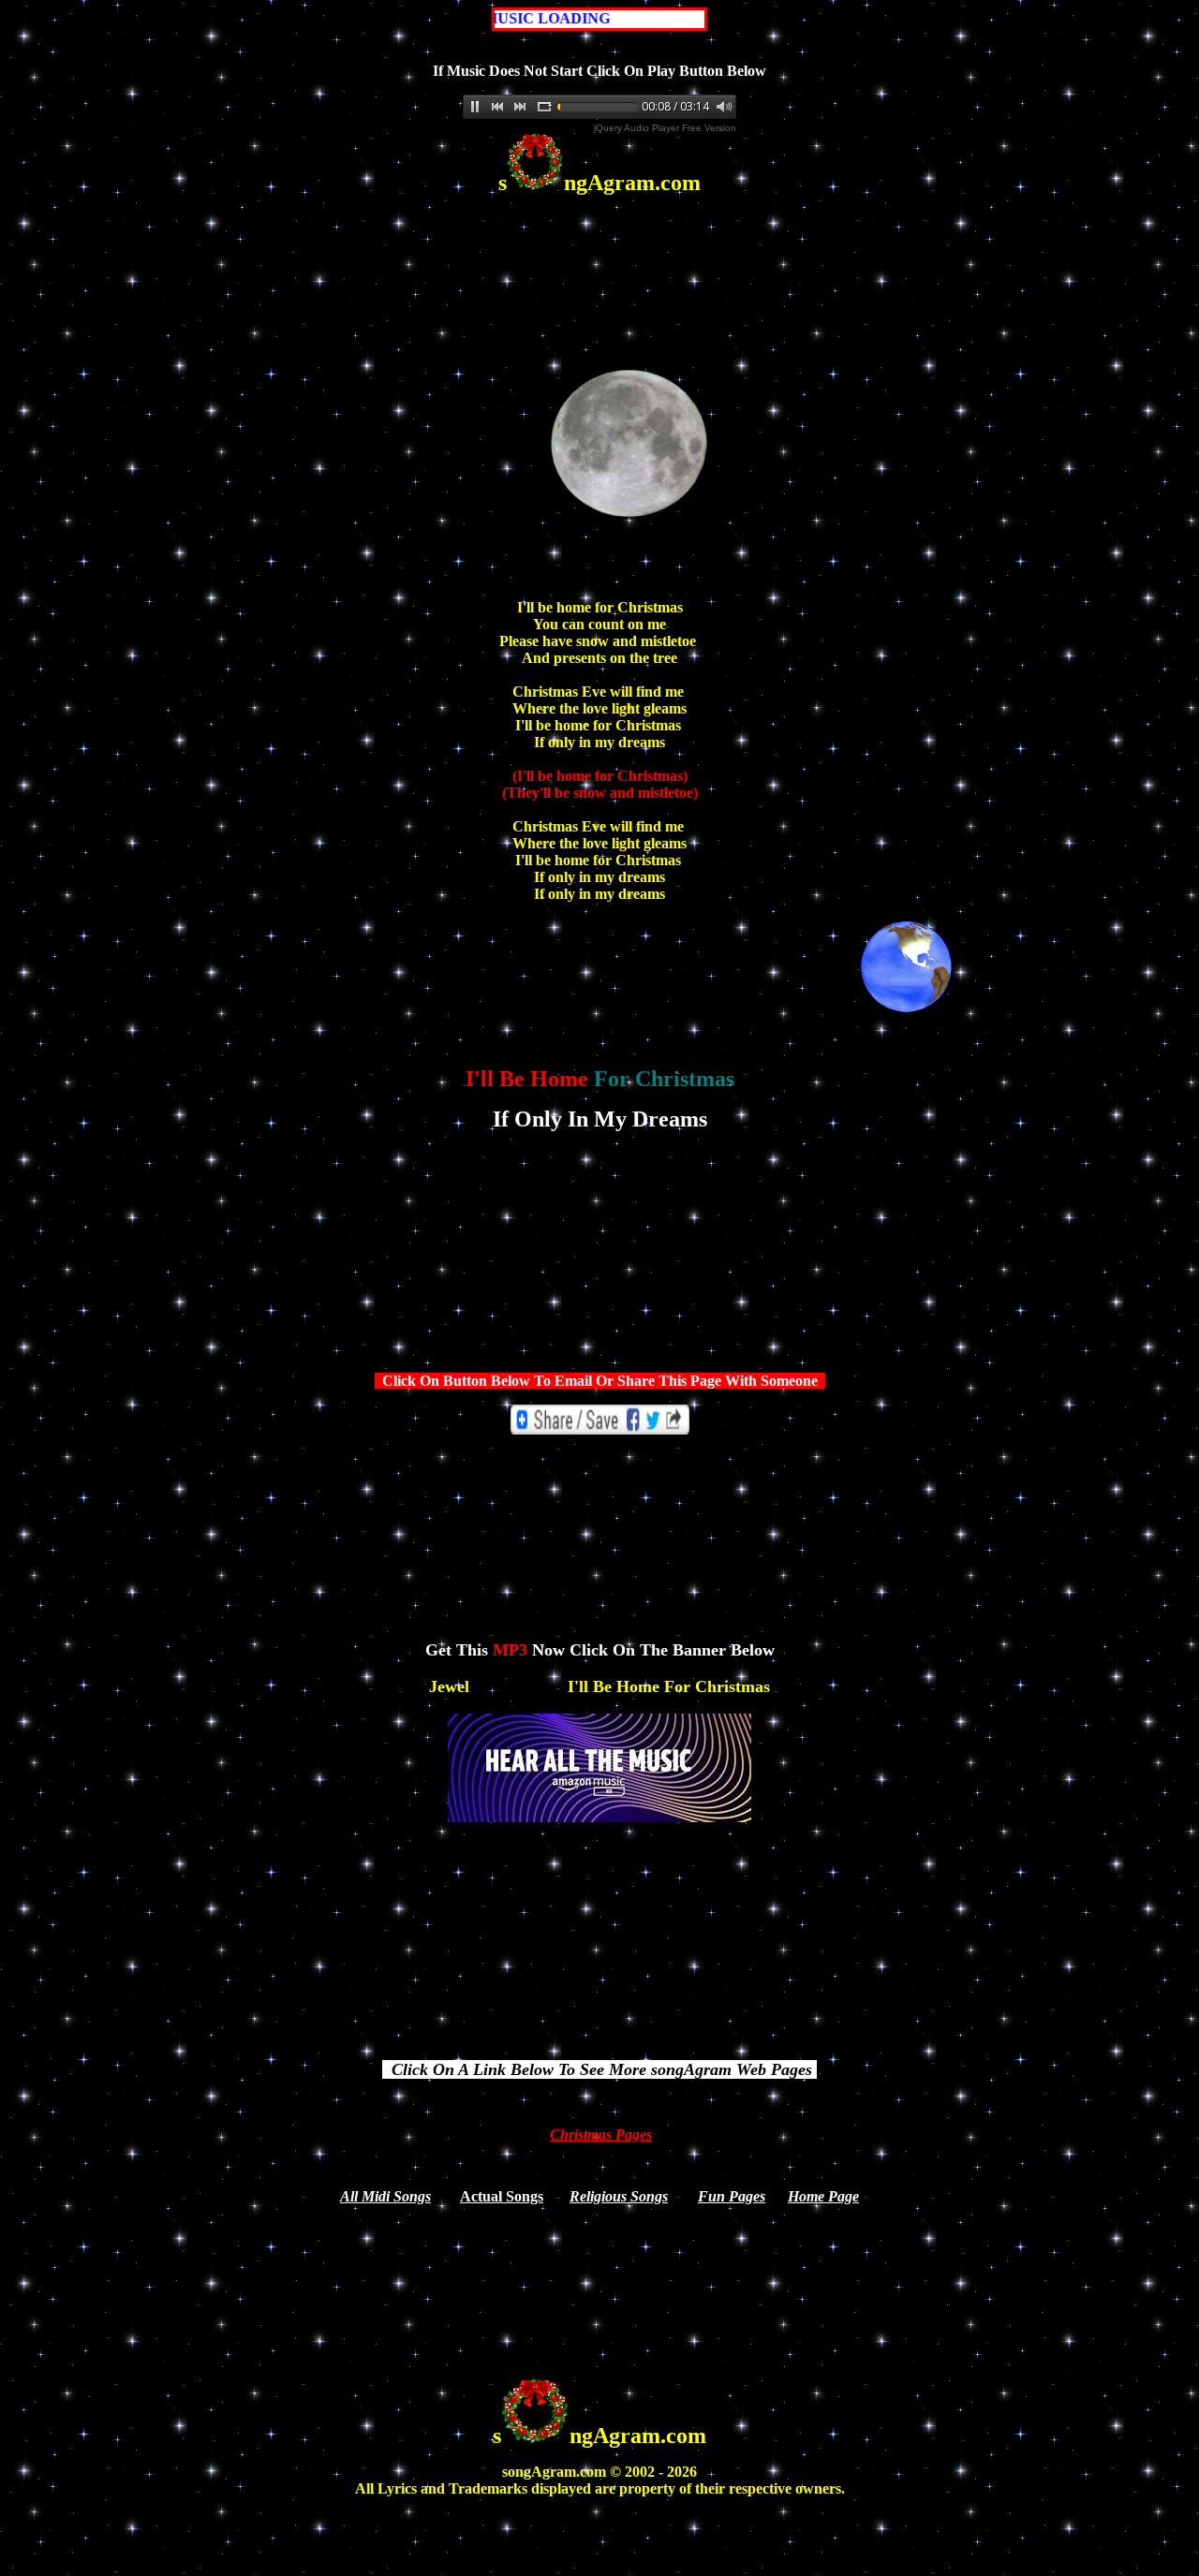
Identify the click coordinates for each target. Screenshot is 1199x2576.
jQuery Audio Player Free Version (665, 128)
